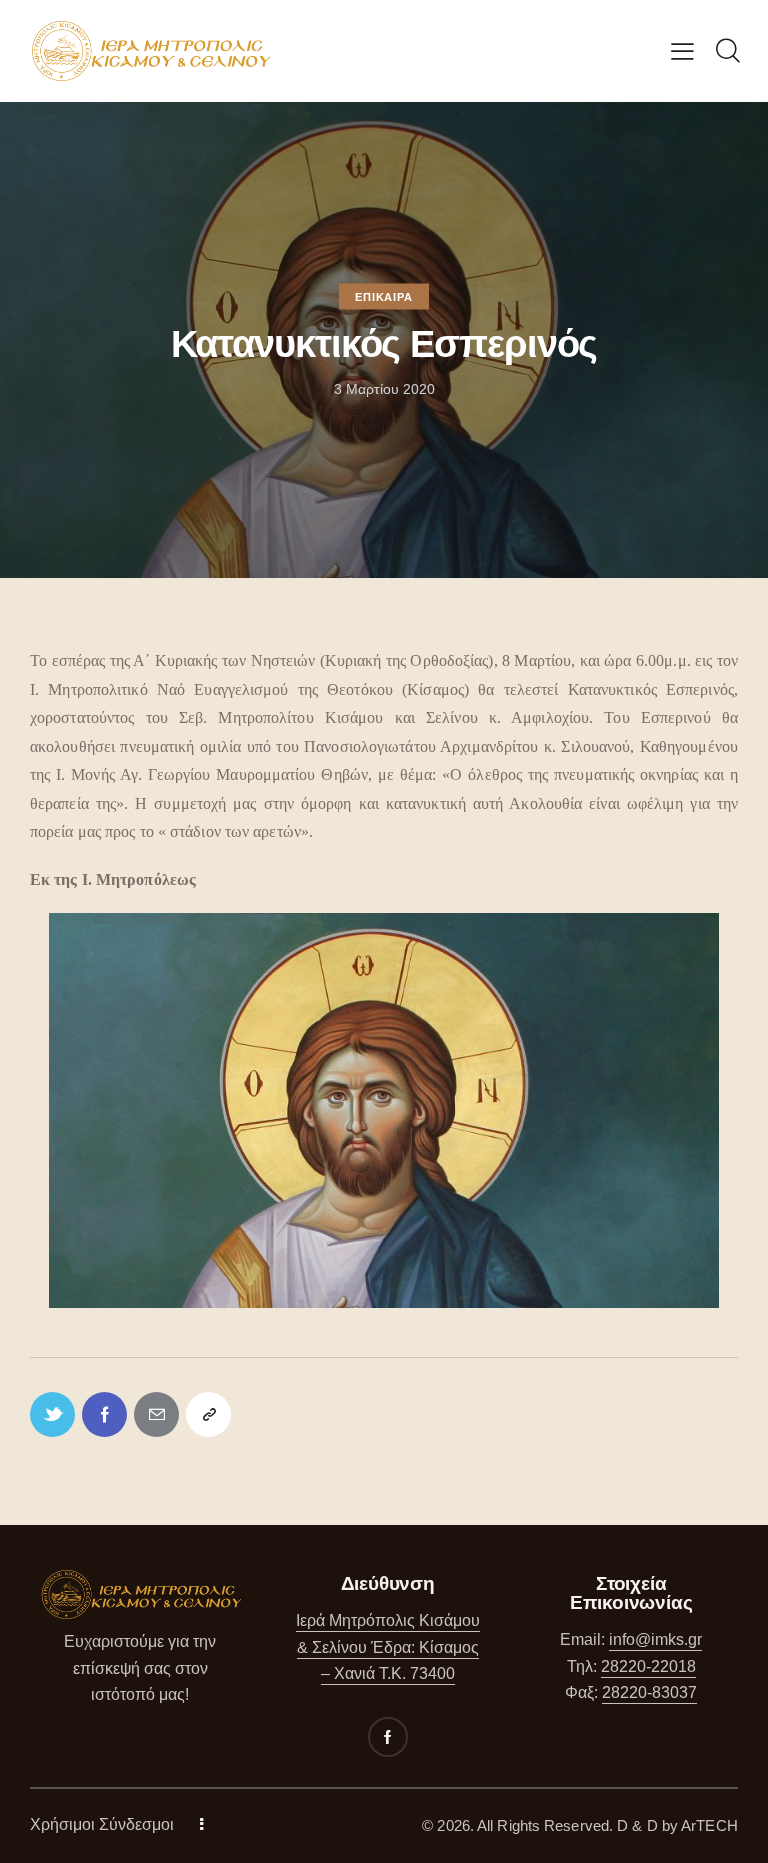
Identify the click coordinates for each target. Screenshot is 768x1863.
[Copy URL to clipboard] (208, 1414)
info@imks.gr (655, 1639)
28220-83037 (649, 1692)
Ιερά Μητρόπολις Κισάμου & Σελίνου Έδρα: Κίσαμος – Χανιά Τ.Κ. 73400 (388, 1647)
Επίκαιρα (383, 297)
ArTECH (709, 1825)
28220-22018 (648, 1666)
